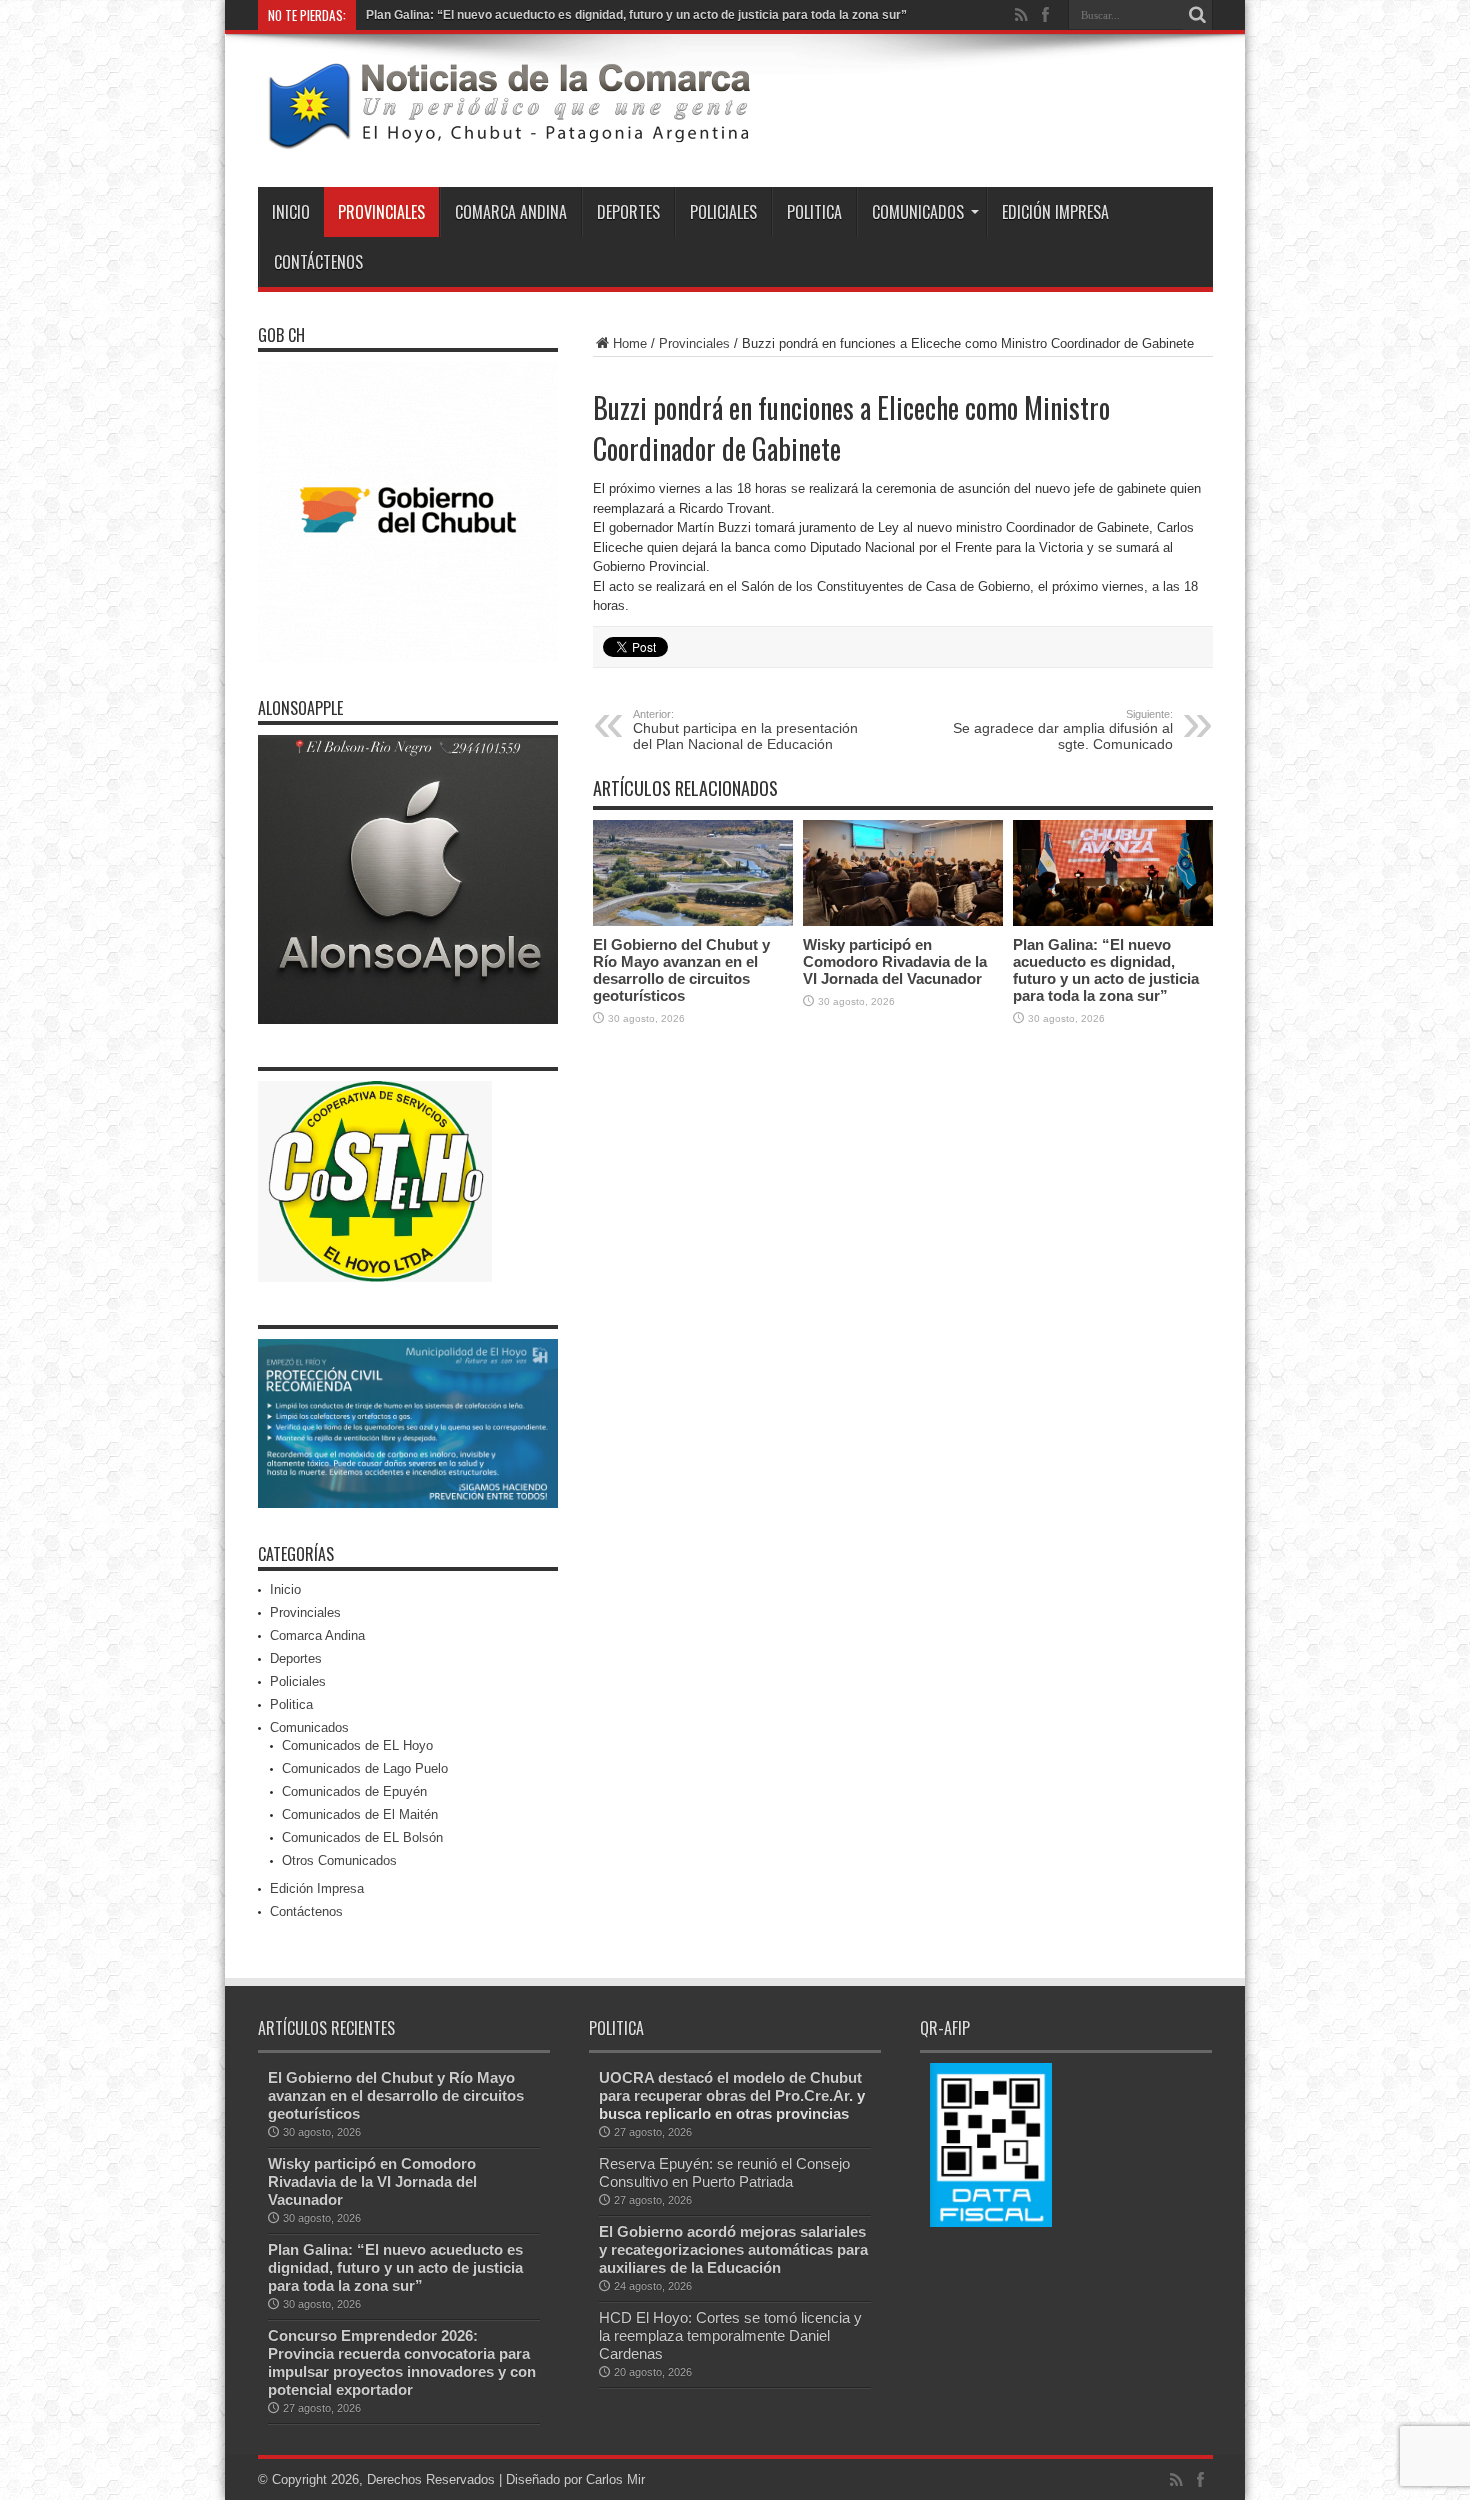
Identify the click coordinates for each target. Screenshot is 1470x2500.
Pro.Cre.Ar (812, 2095)
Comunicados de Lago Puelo (365, 1768)
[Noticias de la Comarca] (508, 137)
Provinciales (381, 212)
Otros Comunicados (339, 1860)
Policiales (723, 212)
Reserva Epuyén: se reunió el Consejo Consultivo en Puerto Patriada (724, 2172)
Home (630, 343)
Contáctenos (318, 262)
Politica (814, 212)
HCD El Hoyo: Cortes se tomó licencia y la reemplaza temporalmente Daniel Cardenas (730, 2335)
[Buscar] (1198, 15)
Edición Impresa (1055, 212)
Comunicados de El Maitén (360, 1814)
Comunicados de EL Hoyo (357, 1745)
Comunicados (918, 212)
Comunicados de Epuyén (354, 1791)
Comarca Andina (511, 212)
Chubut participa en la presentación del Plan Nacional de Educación (745, 730)
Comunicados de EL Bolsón (362, 1837)
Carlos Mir (615, 2479)
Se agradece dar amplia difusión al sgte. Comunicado (1063, 730)
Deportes (628, 212)
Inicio (291, 212)
